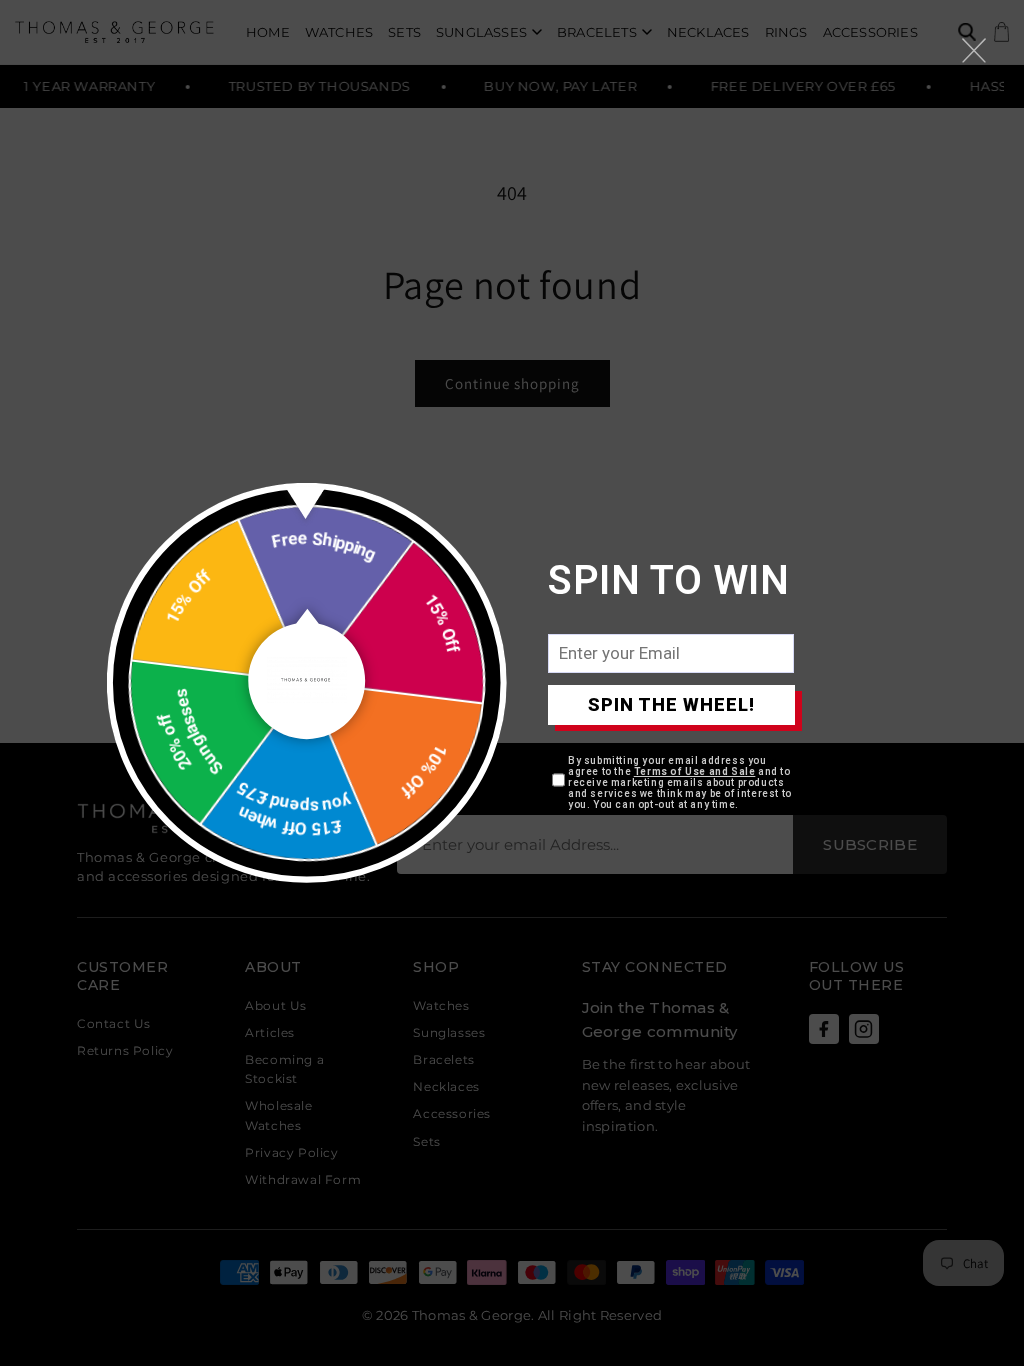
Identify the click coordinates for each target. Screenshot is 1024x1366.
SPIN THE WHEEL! (671, 704)
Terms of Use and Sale (695, 771)
